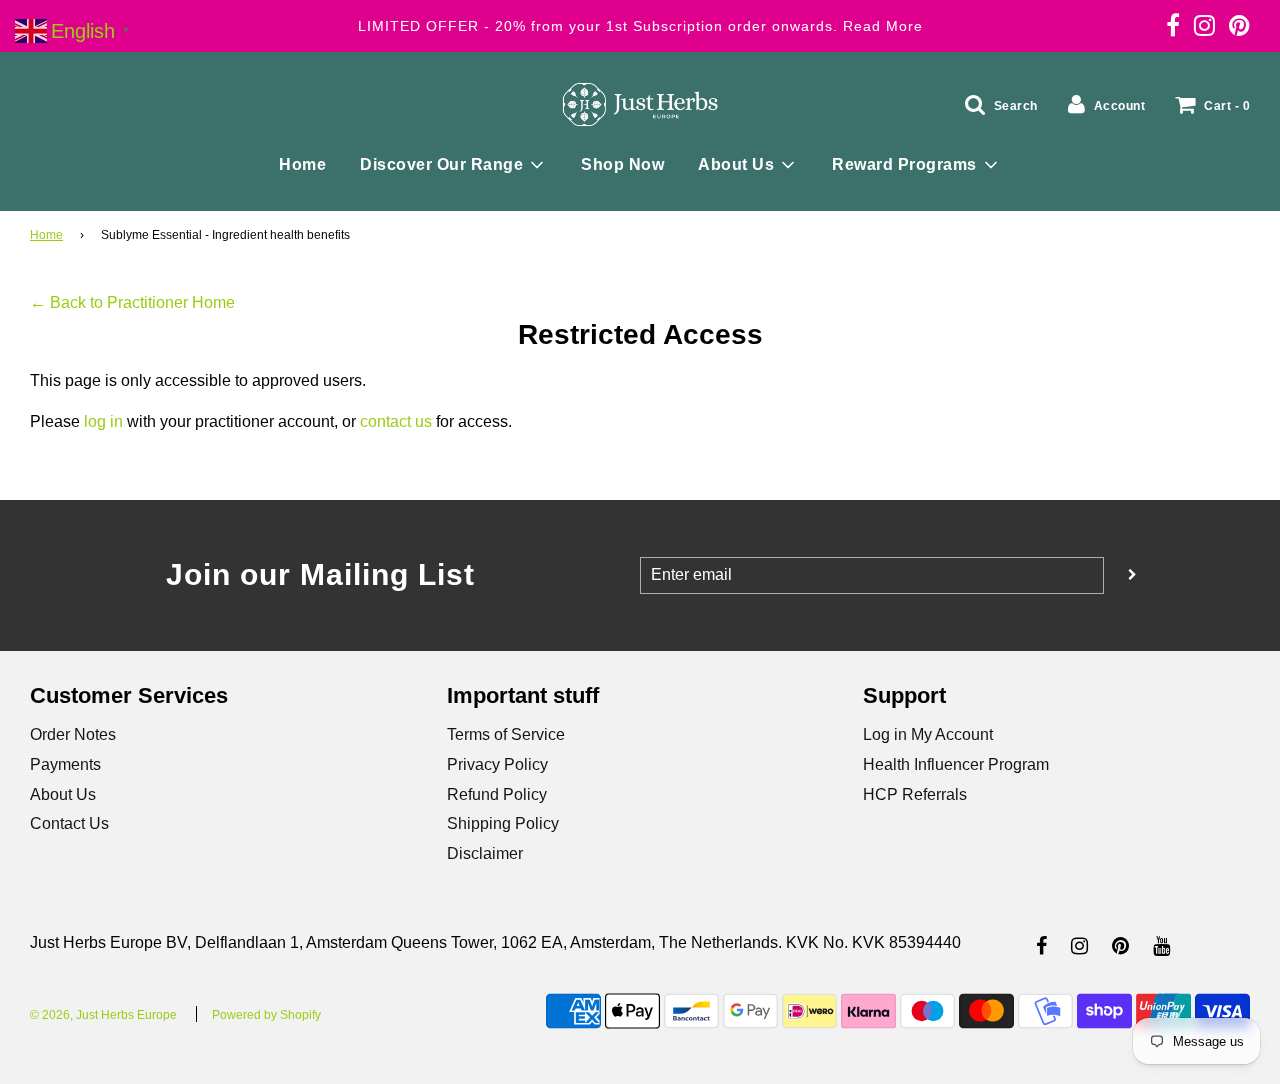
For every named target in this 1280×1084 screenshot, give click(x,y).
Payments (65, 764)
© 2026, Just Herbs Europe (103, 1015)
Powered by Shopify (266, 1015)
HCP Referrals (915, 794)
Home (302, 164)
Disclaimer (485, 853)
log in (103, 421)
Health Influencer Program (956, 764)
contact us (396, 421)
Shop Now (622, 164)
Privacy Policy (497, 764)
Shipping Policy (503, 823)
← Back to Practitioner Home (132, 302)
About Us (63, 794)
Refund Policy (497, 794)
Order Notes (73, 734)
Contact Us (69, 823)
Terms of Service (506, 734)
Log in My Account (928, 734)
